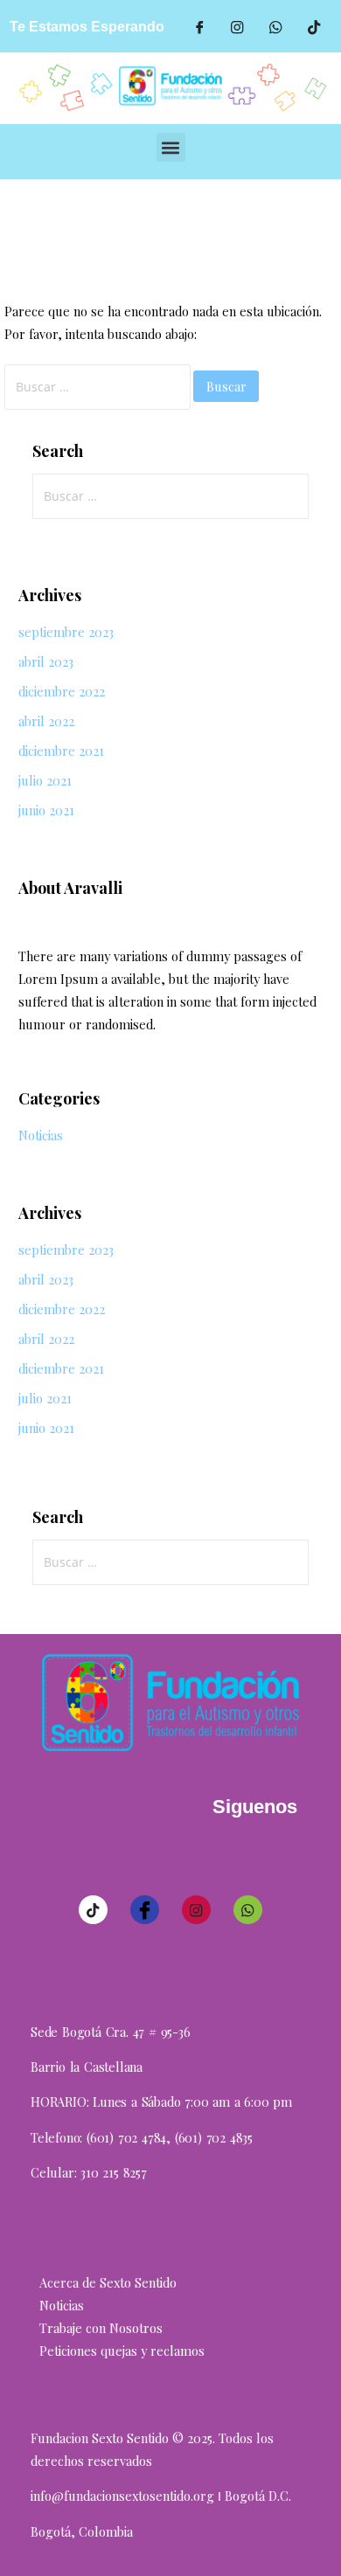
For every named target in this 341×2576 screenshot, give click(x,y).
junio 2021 (46, 810)
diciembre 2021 (61, 751)
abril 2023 (46, 661)
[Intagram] (238, 26)
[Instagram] (196, 1910)
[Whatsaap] (276, 26)
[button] (171, 147)
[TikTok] (315, 26)
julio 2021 (45, 780)
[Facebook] (199, 26)
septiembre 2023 (66, 632)
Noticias (41, 1135)
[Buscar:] (99, 386)
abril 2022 (46, 721)
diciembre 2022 (62, 691)
